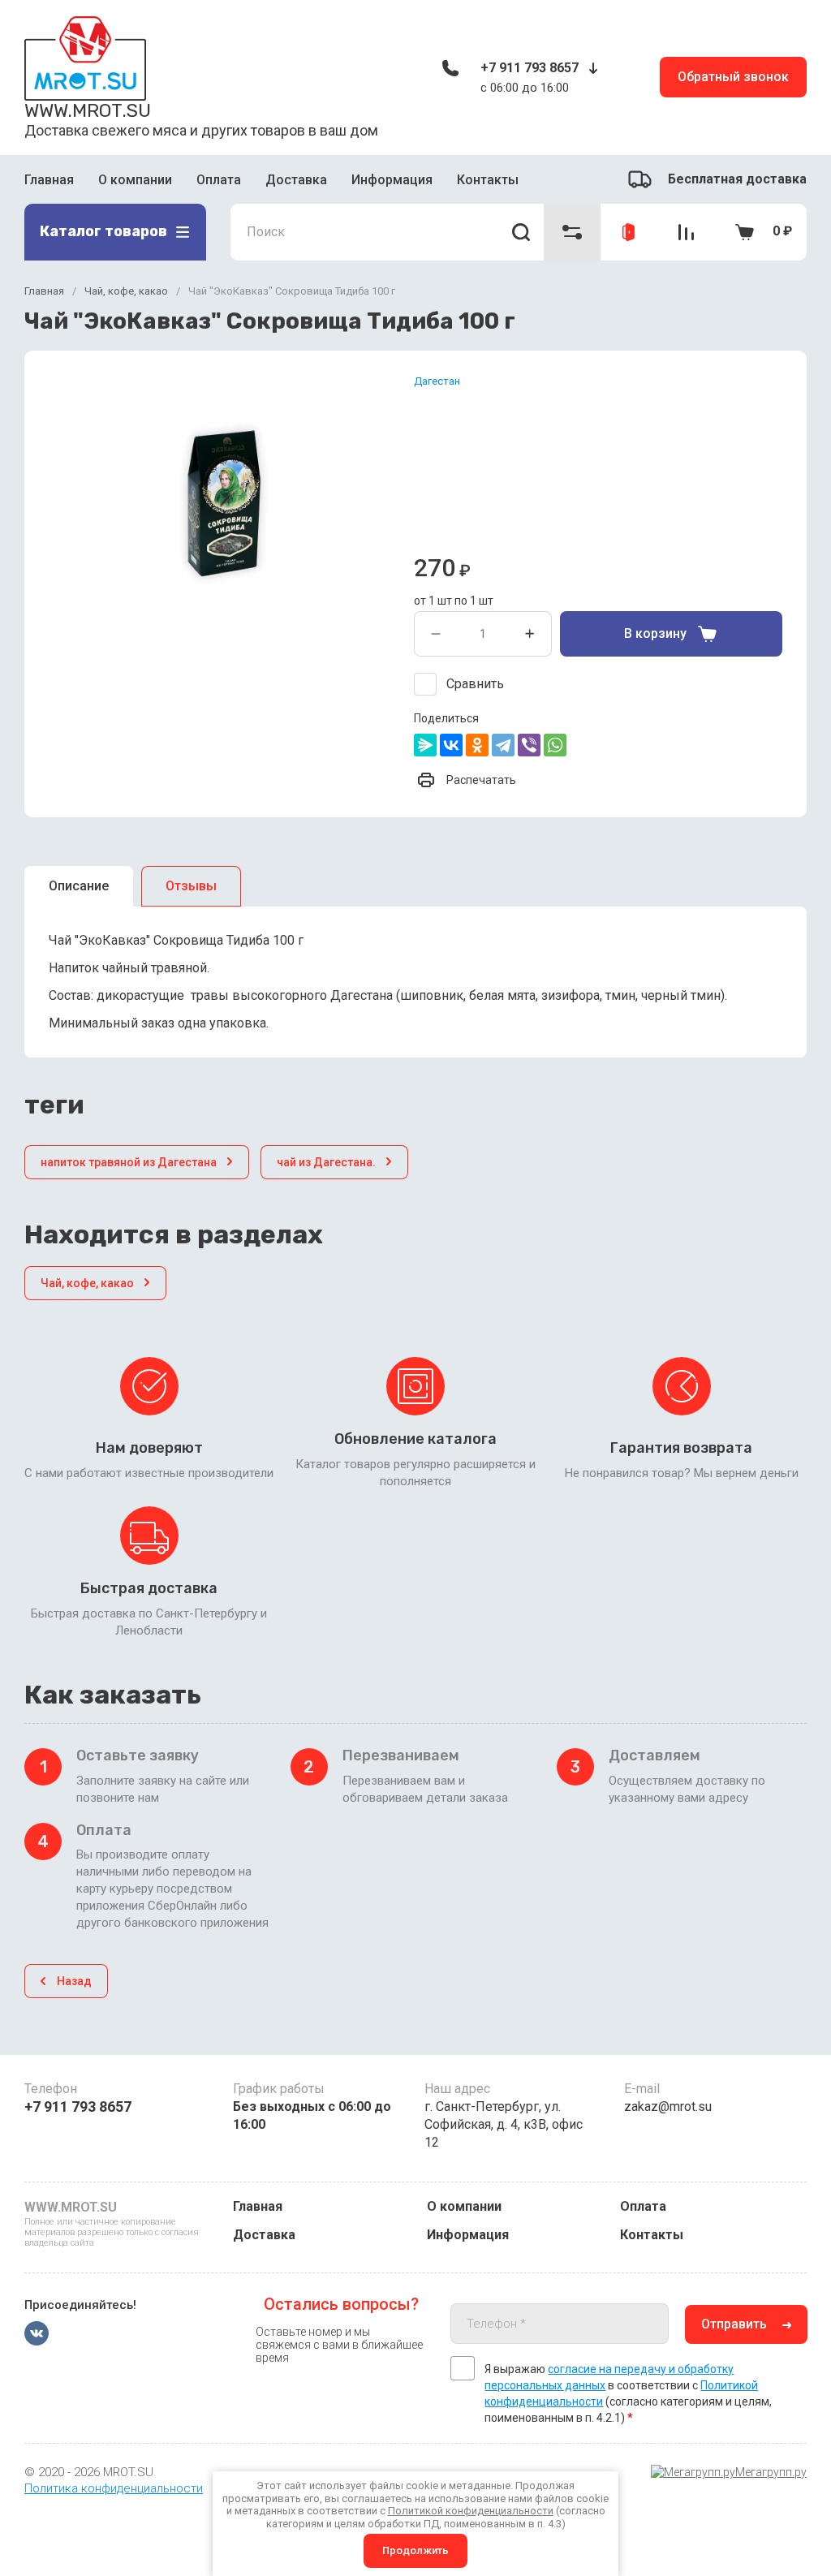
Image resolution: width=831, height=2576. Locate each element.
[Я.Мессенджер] (425, 745)
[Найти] (521, 232)
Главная (49, 180)
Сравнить (475, 684)
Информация (392, 180)
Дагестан (437, 381)
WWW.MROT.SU (88, 110)
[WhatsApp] (555, 745)
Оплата (219, 180)
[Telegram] (503, 745)
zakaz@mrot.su (668, 2106)
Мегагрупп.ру (771, 2472)
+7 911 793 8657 (530, 68)
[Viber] (529, 745)
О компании (135, 180)
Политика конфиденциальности (114, 2488)
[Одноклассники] (477, 745)
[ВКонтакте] (451, 745)
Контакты (488, 180)
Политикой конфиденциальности (471, 2511)
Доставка (296, 180)
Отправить (734, 2324)
